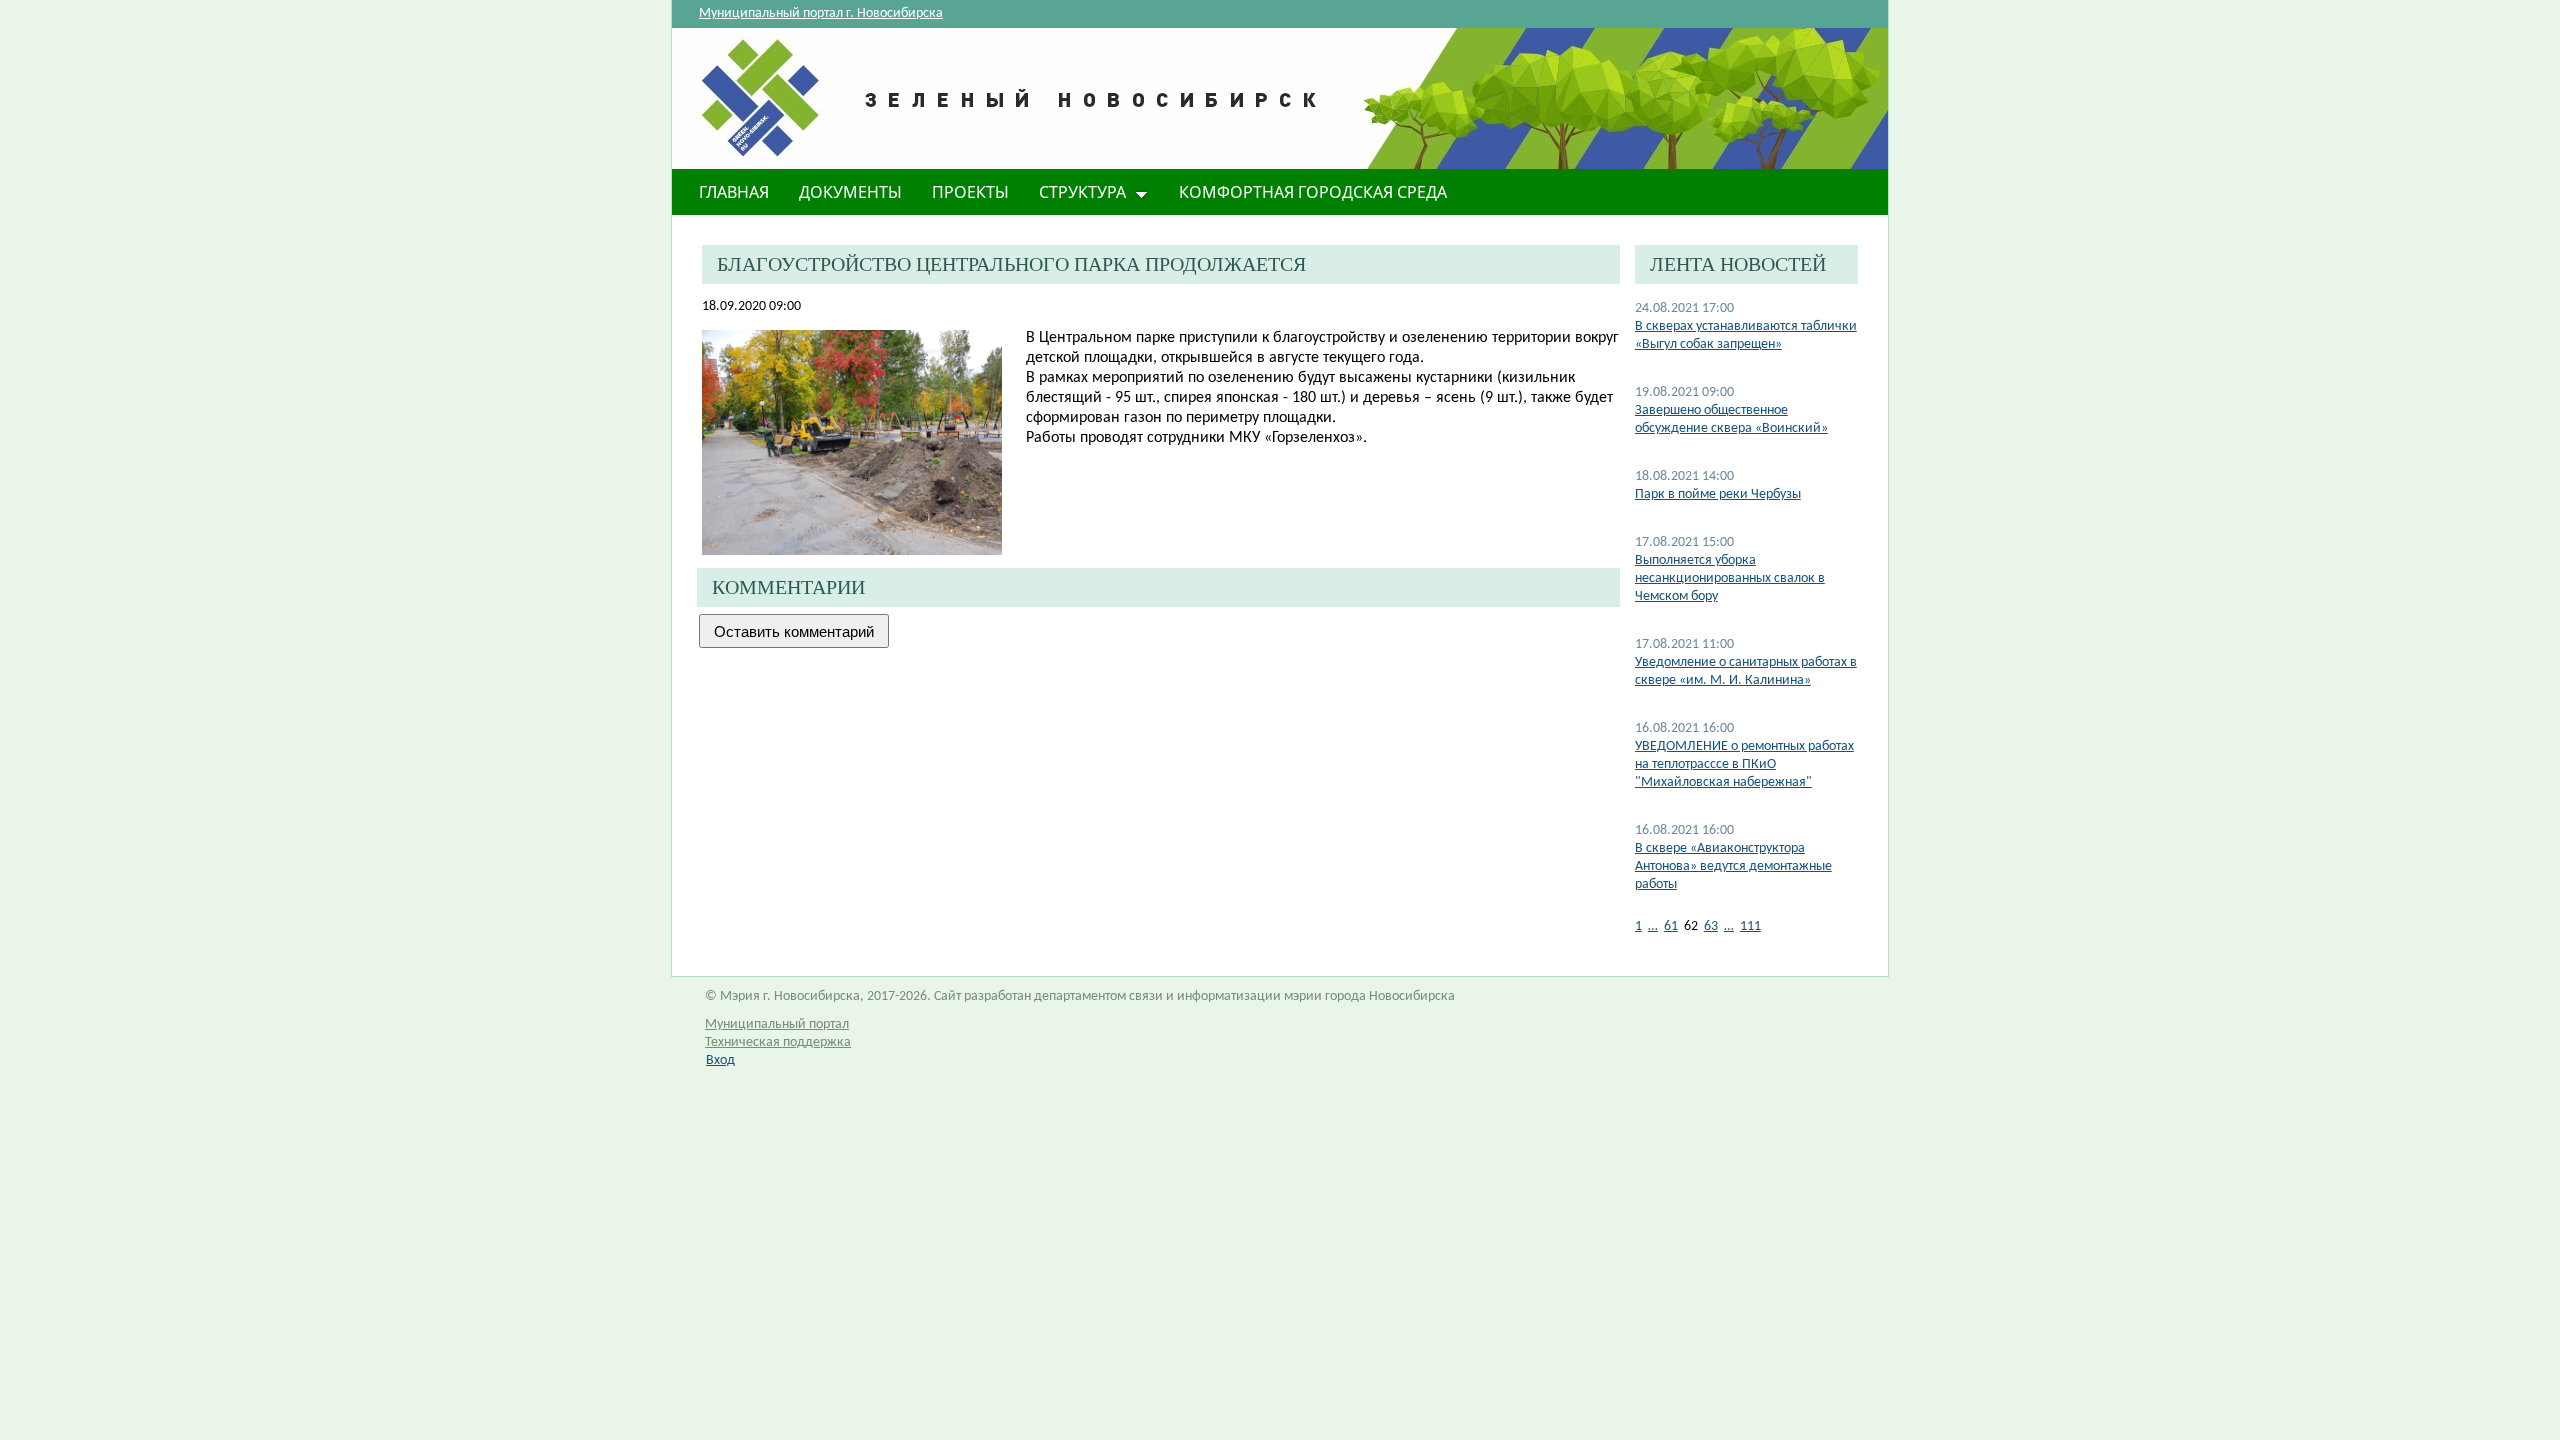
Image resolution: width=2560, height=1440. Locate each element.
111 (1750, 926)
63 (1711, 926)
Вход (720, 1060)
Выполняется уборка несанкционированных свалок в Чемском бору (1730, 578)
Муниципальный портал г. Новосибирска (821, 13)
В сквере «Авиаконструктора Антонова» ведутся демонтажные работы (1733, 866)
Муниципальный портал (777, 1024)
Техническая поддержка (778, 1042)
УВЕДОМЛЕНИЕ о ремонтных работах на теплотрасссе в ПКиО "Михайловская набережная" (1744, 764)
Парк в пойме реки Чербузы (1718, 494)
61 (1671, 926)
